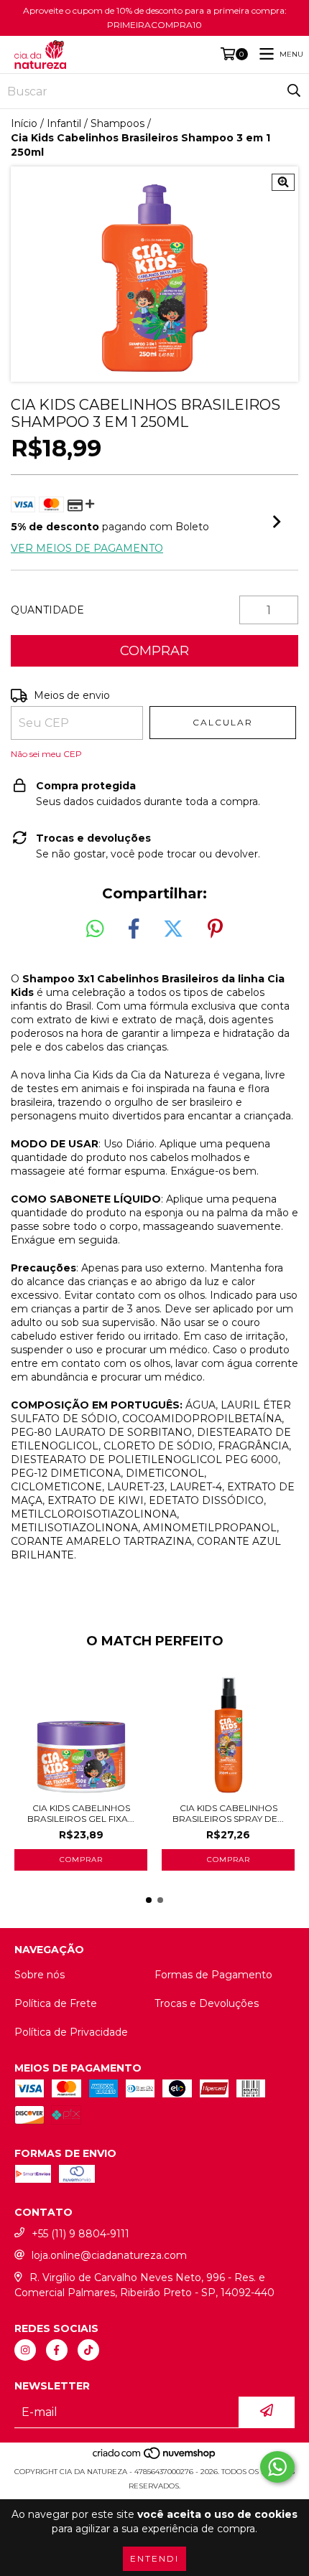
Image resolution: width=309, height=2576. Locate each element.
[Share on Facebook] (134, 929)
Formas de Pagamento (213, 1975)
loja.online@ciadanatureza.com (109, 2255)
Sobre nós (40, 1975)
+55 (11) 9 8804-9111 (80, 2234)
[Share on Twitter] (173, 929)
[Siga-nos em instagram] (25, 2350)
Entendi (154, 2558)
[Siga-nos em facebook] (57, 2350)
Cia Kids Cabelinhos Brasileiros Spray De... (228, 1813)
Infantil (64, 123)
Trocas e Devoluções (207, 2003)
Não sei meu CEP (46, 754)
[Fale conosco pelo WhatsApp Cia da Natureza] (277, 2467)
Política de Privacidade (71, 2032)
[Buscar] (294, 91)
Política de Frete (56, 2003)
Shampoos (117, 123)
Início (24, 123)
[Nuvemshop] (155, 2457)
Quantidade (47, 610)
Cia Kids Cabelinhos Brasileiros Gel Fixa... (81, 1813)
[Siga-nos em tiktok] (88, 2350)
